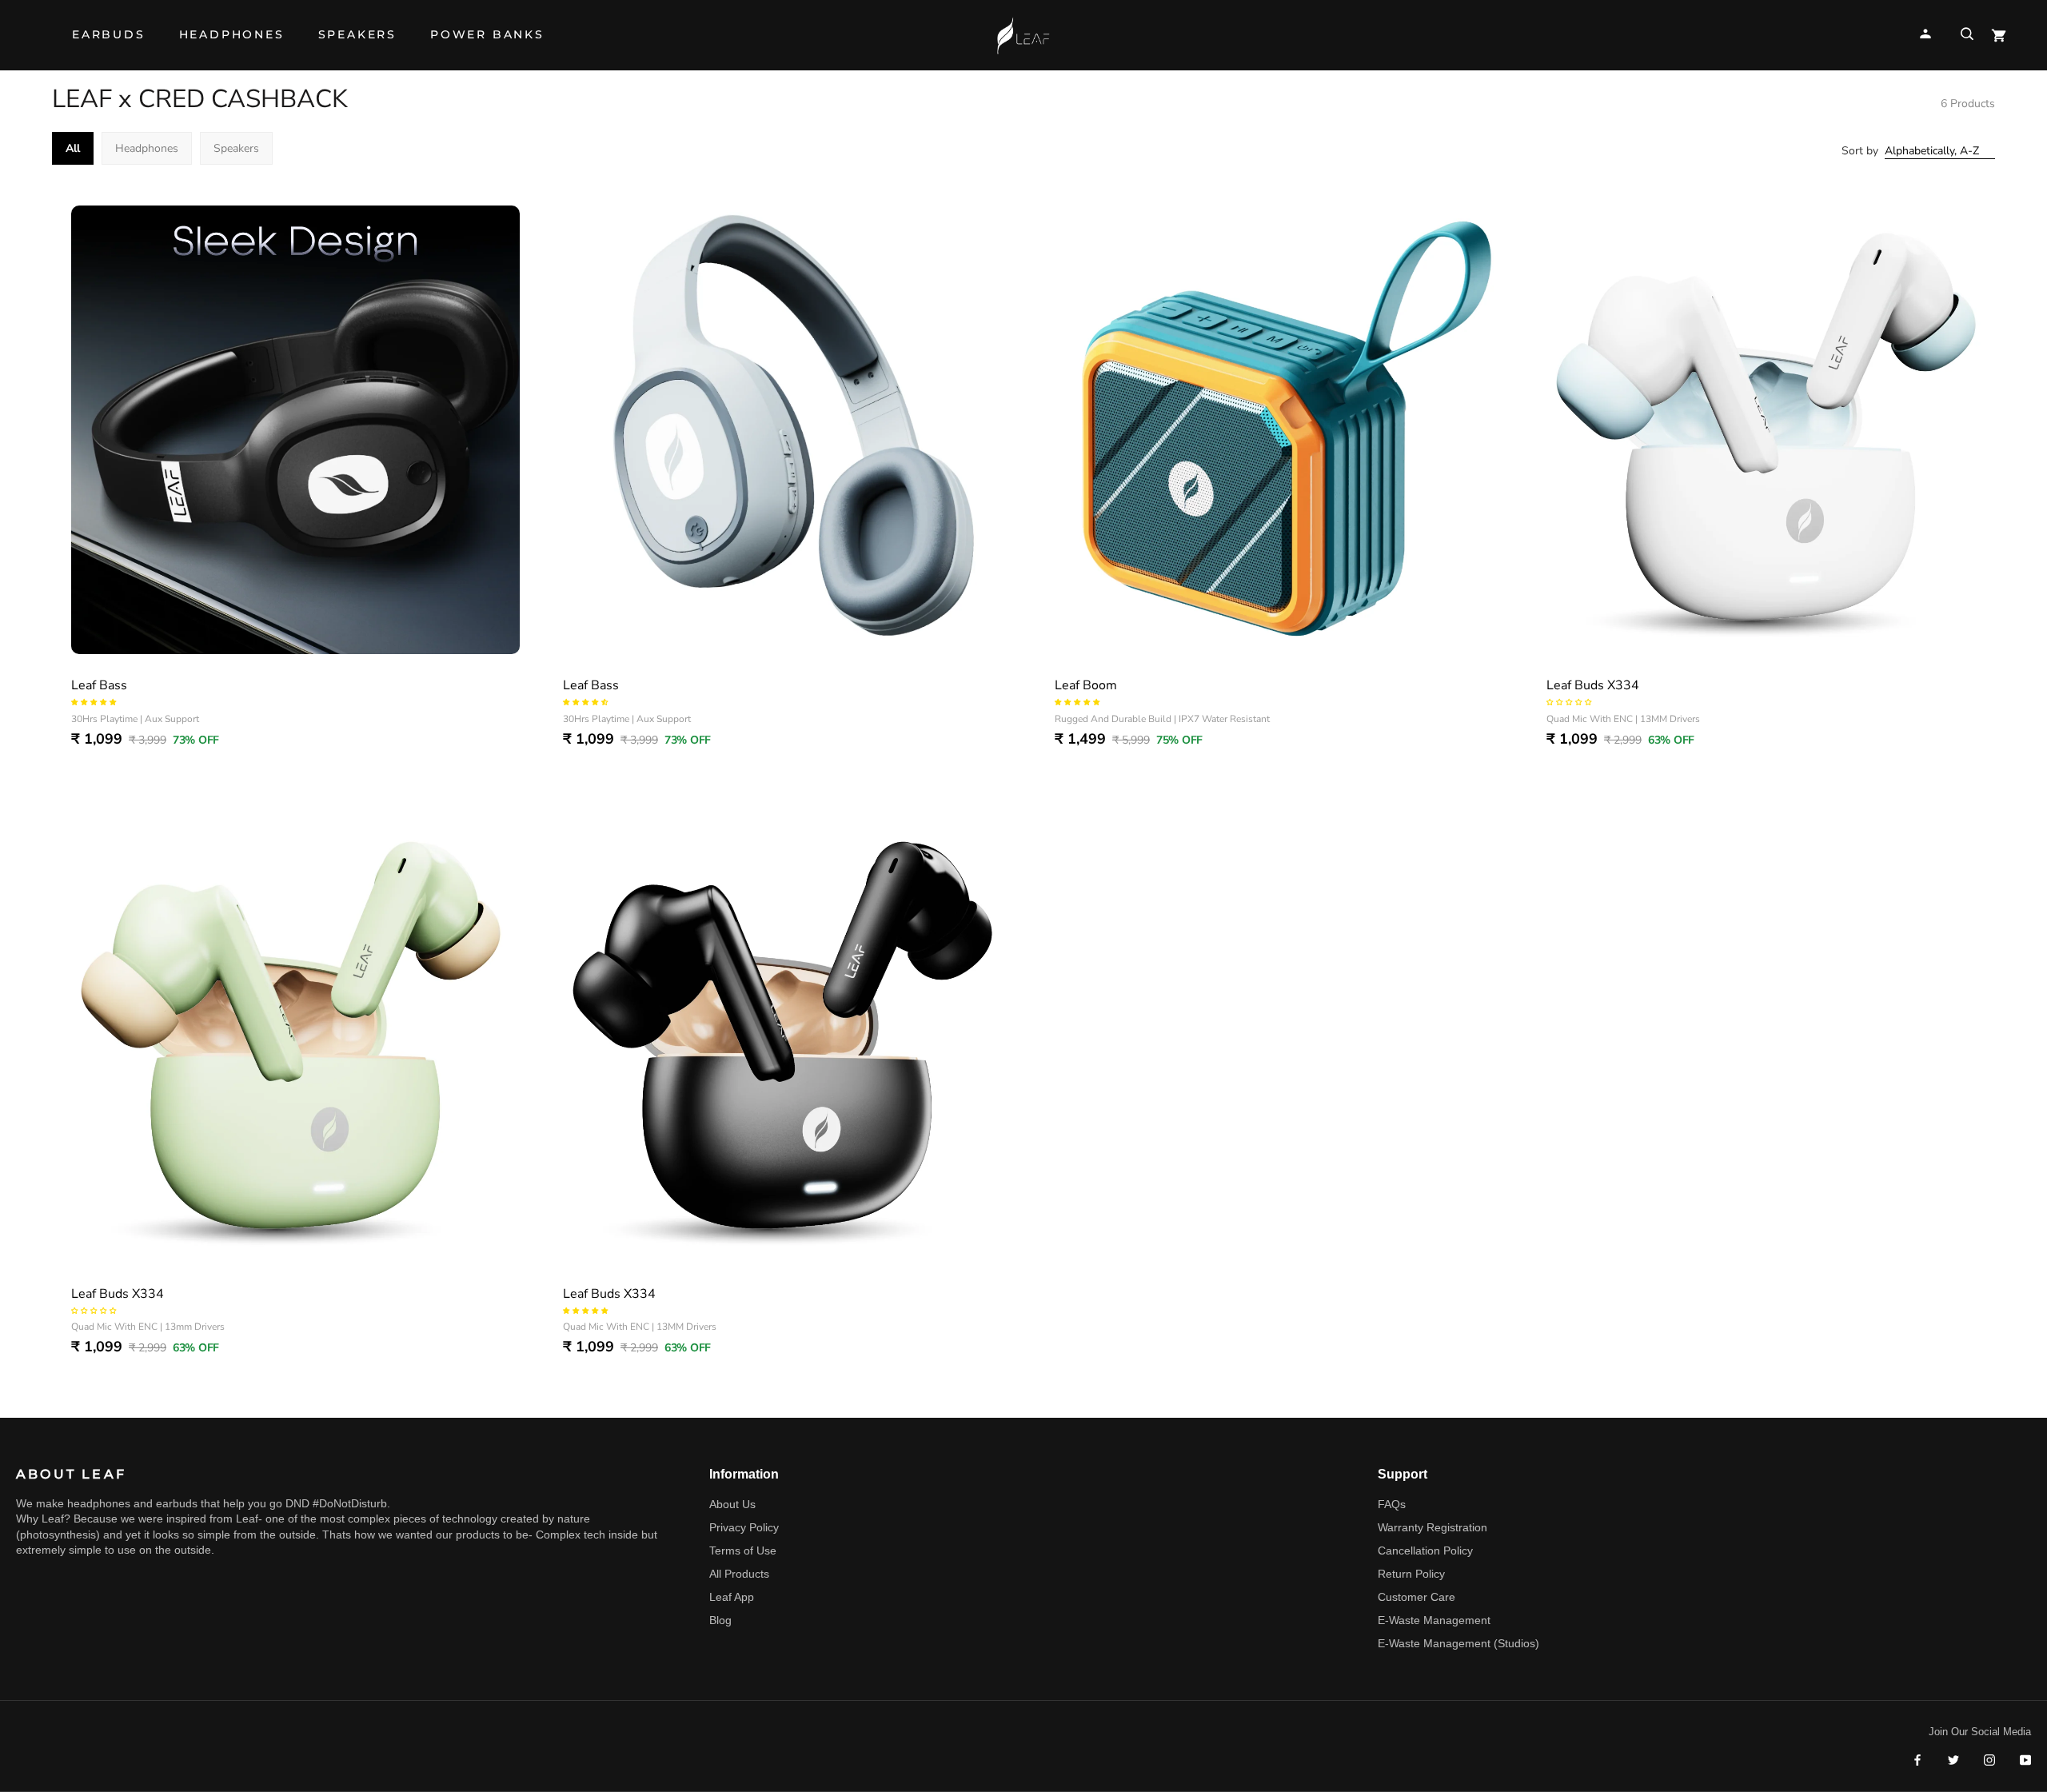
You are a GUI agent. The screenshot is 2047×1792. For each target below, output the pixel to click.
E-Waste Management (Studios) (1458, 1643)
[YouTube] (2025, 1760)
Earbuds (109, 42)
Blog (720, 1620)
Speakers (357, 42)
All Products (739, 1574)
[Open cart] (1999, 35)
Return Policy (1411, 1574)
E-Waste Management (1434, 1620)
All (73, 148)
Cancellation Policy (1425, 1551)
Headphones (232, 42)
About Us (732, 1504)
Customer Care (1417, 1597)
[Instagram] (1989, 1760)
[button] (94, 701)
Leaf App (732, 1597)
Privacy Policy (744, 1527)
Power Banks (487, 42)
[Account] (1925, 34)
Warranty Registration (1433, 1527)
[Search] (1967, 34)
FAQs (1392, 1504)
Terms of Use (743, 1551)
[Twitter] (1953, 1760)
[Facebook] (1917, 1760)
